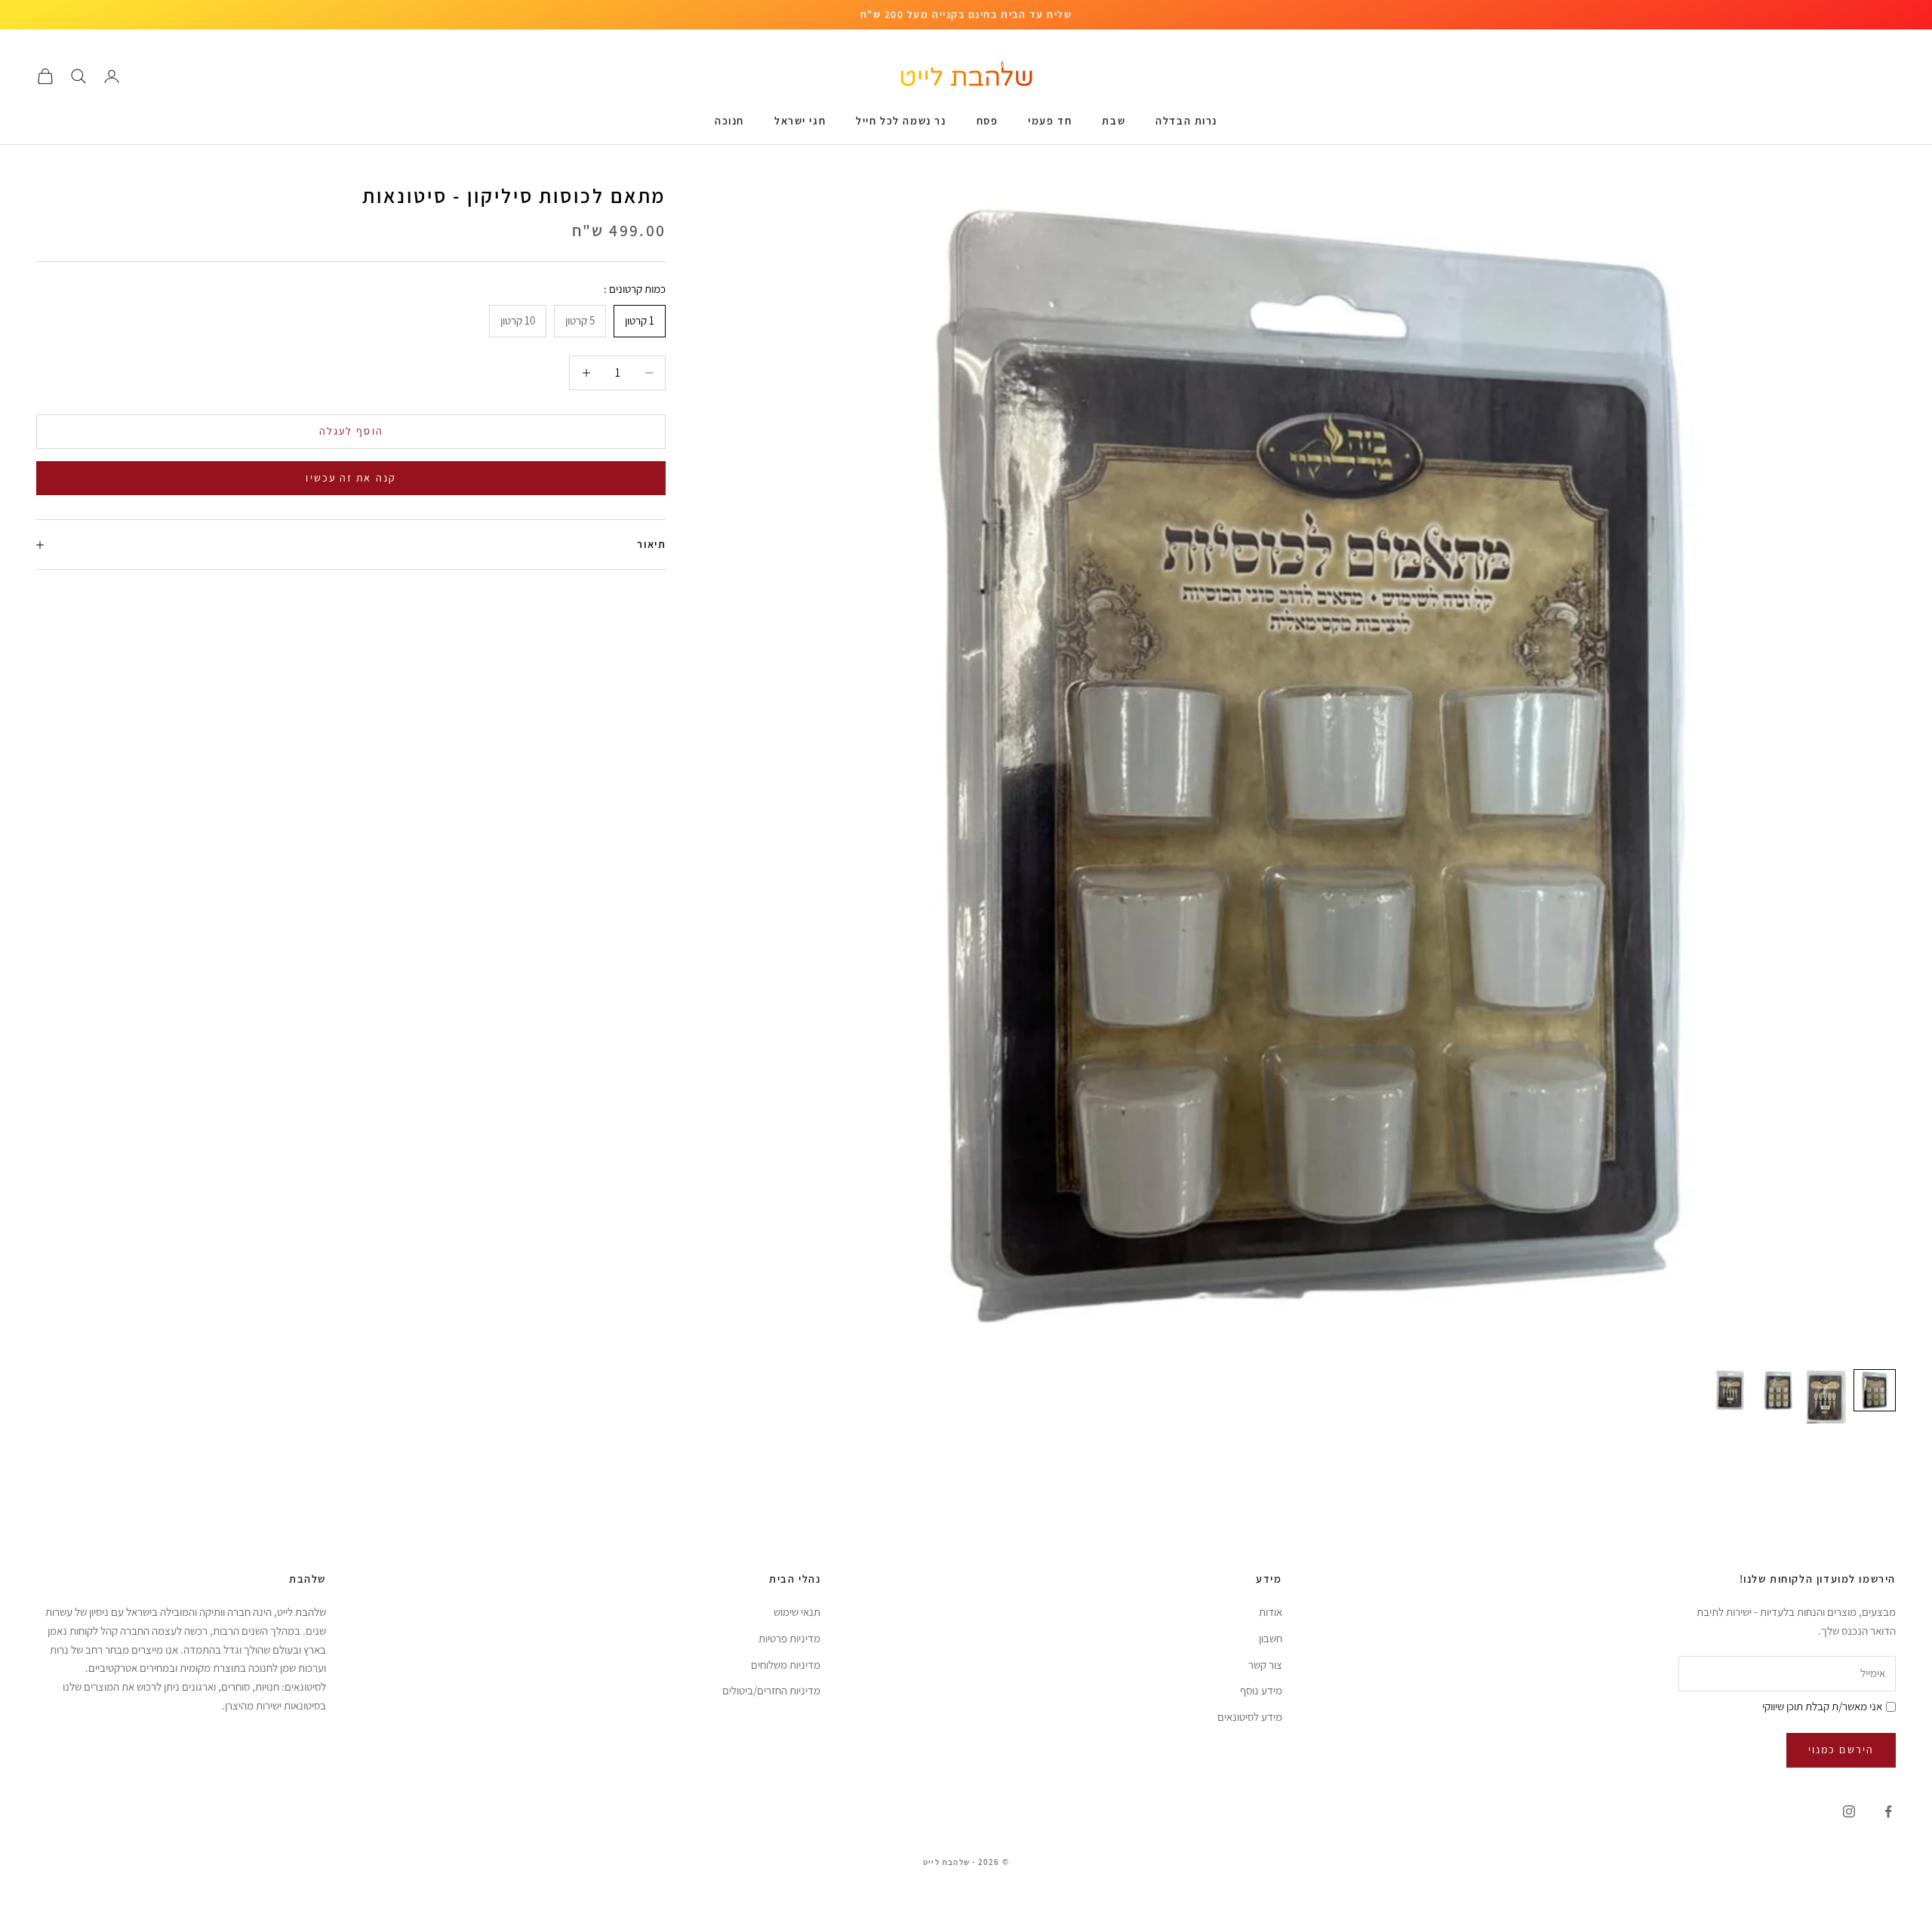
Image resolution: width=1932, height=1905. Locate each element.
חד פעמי (1050, 120)
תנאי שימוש (797, 1612)
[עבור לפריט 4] (1730, 1390)
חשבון (1271, 1638)
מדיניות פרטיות (789, 1638)
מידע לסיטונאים (1250, 1717)
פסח (988, 120)
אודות (1271, 1612)
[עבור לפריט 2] (1826, 1397)
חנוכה (729, 120)
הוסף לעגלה (351, 431)
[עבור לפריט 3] (1778, 1390)
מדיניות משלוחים (786, 1665)
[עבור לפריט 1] (1875, 1390)
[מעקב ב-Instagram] (1849, 1811)
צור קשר (1265, 1665)
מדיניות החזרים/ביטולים (771, 1690)
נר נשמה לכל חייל (901, 120)
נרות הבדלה (1186, 120)
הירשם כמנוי (1841, 1750)
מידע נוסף (1261, 1690)
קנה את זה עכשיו (351, 478)
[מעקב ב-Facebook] (1888, 1811)
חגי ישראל (800, 120)
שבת (1114, 120)
